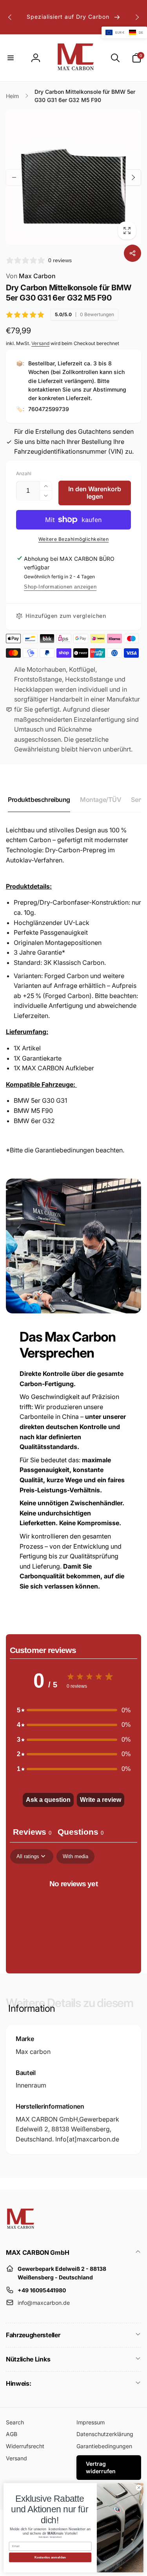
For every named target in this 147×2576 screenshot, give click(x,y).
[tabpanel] (73, 1909)
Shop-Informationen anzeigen (60, 587)
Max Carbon (31, 276)
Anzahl (24, 473)
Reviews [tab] (32, 1832)
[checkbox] (75, 1856)
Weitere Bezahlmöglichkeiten (74, 539)
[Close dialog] (139, 2488)
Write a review (101, 1800)
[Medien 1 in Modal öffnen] (73, 177)
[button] (11, 58)
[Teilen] (132, 253)
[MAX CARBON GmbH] (21, 2232)
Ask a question (48, 1800)
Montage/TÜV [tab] (101, 800)
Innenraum (31, 2085)
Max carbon (33, 2052)
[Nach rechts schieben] (137, 17)
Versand (40, 343)
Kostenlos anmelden (50, 2557)
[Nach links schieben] (10, 17)
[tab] (81, 1833)
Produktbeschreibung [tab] (39, 800)
